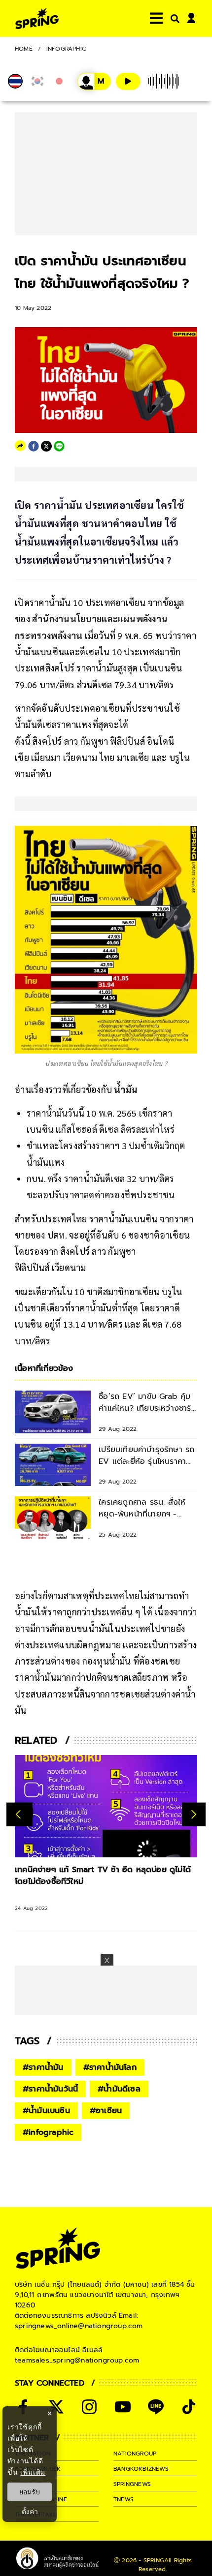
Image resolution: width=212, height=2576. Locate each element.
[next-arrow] (194, 1814)
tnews (124, 2499)
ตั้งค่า (30, 2512)
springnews (132, 2484)
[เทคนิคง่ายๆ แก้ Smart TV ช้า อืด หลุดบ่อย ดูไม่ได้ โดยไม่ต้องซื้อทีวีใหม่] (106, 1806)
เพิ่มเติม (33, 2472)
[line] (59, 446)
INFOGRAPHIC (66, 49)
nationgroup (135, 2454)
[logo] (37, 18)
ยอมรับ (30, 2492)
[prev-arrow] (19, 1814)
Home (24, 49)
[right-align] (173, 18)
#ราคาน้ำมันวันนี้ (50, 2089)
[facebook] (34, 446)
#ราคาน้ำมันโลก (110, 2067)
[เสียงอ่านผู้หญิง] (94, 81)
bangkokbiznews (141, 2469)
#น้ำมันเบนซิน (46, 2111)
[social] (56, 2407)
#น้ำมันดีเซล (119, 2089)
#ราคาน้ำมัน (43, 2067)
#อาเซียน (106, 2111)
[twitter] (46, 446)
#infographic (48, 2132)
